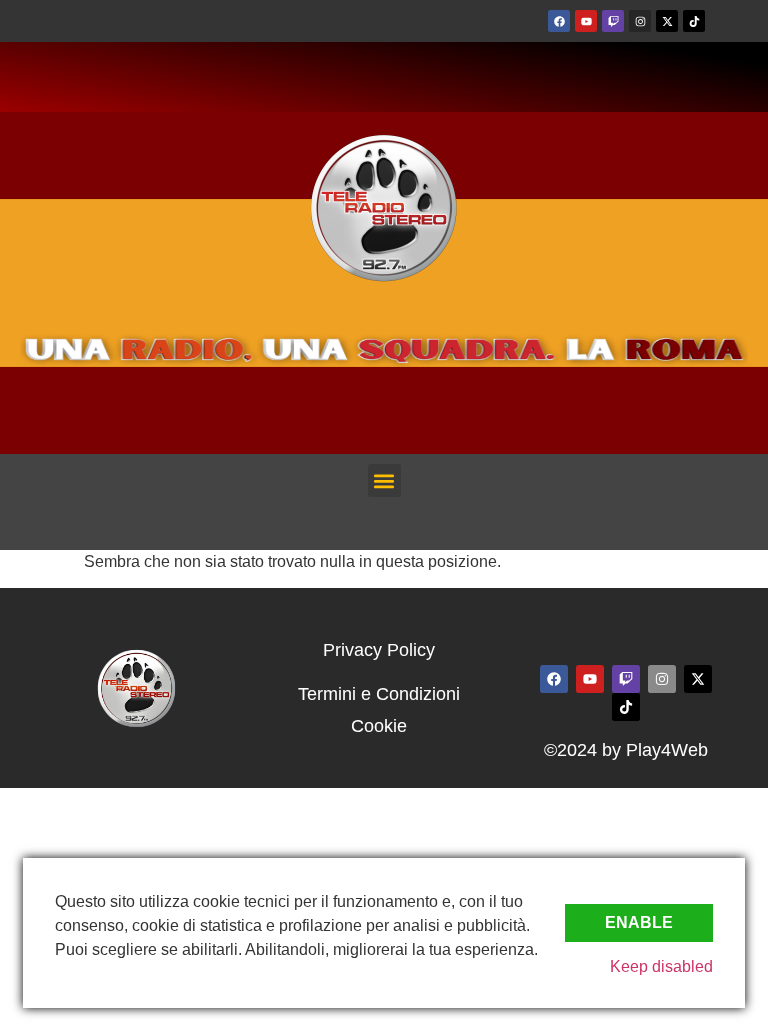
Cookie (379, 726)
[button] (384, 480)
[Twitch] (613, 21)
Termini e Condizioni (379, 694)
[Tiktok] (694, 21)
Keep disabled (661, 966)
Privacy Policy (379, 650)
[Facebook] (559, 21)
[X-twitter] (667, 21)
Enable (639, 922)
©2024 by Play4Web (626, 750)
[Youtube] (586, 21)
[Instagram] (640, 21)
